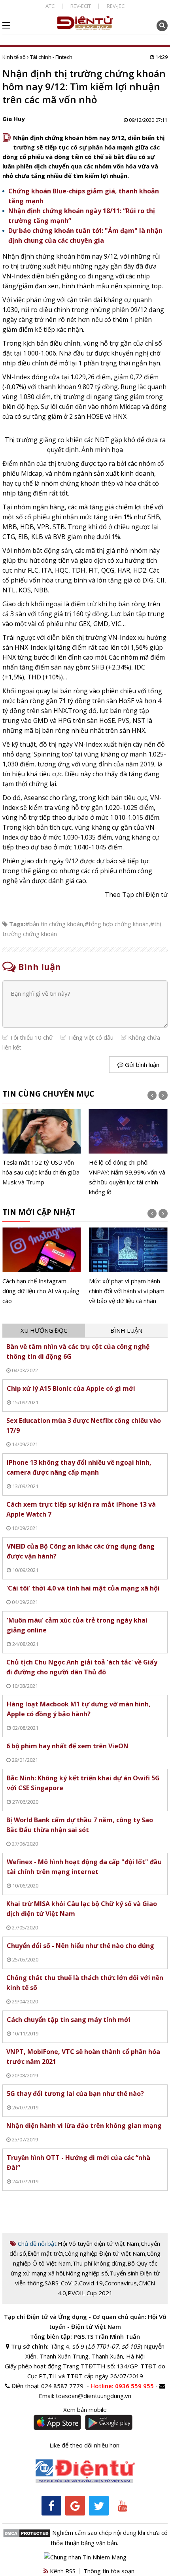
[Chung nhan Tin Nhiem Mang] (85, 2557)
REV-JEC (116, 6)
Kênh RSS (62, 2571)
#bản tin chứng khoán (54, 924)
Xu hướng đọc (44, 1330)
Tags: (17, 924)
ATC (50, 6)
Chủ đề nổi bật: (37, 2243)
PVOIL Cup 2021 (90, 2293)
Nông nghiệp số (87, 2273)
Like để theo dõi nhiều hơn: (85, 2445)
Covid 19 (91, 2283)
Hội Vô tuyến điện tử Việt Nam (98, 2243)
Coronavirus (121, 2283)
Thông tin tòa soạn (109, 2571)
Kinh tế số (14, 57)
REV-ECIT (81, 6)
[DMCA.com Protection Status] (27, 2532)
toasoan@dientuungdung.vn (93, 2396)
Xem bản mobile (85, 2410)
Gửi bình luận (141, 1065)
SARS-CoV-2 (61, 2283)
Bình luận (126, 1330)
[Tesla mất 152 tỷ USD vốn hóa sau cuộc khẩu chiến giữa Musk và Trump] (42, 1148)
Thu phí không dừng (99, 2263)
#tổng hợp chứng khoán (117, 924)
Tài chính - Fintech (51, 57)
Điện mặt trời (45, 2253)
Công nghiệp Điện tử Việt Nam (105, 2253)
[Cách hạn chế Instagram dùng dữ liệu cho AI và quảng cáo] (42, 1266)
